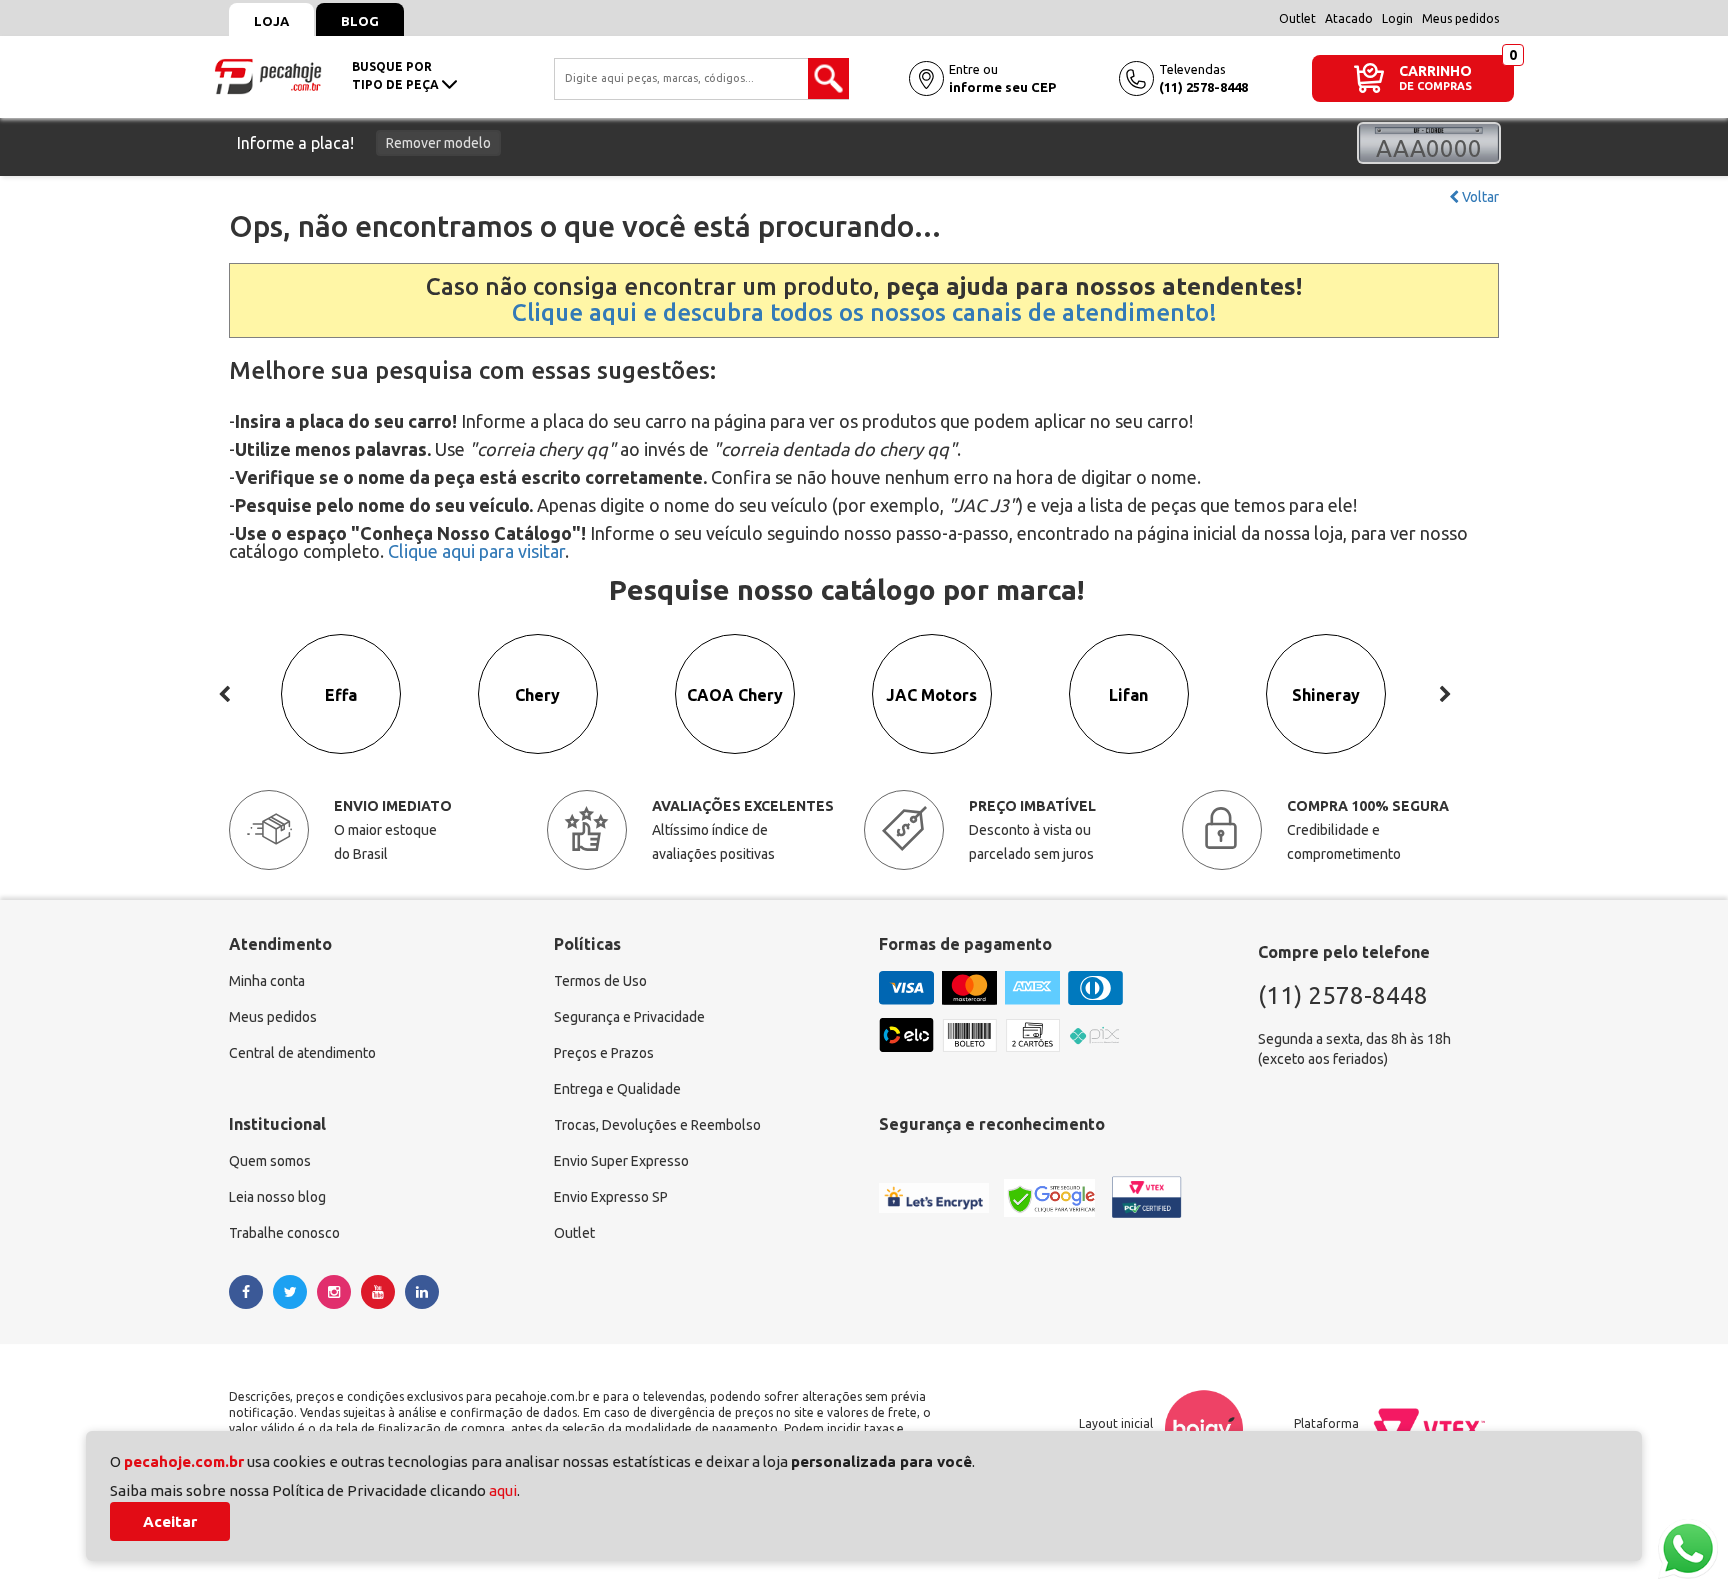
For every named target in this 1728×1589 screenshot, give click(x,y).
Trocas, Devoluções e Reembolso (657, 1125)
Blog (360, 21)
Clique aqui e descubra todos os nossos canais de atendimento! (864, 312)
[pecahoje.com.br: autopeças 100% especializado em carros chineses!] (268, 75)
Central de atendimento (302, 1053)
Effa (341, 695)
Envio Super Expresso (621, 1161)
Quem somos (270, 1161)
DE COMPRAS (1435, 86)
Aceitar (170, 1521)
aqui (503, 1490)
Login (1397, 18)
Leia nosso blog (277, 1197)
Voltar (1479, 197)
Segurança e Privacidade (629, 1017)
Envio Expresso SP (611, 1197)
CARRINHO (1435, 70)
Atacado (1349, 18)
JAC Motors (931, 695)
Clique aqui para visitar (476, 551)
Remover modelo (438, 143)
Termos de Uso (600, 981)
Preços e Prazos (604, 1053)
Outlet (1297, 18)
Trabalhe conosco (284, 1233)
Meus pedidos (1460, 18)
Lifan (1128, 695)
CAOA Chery (735, 695)
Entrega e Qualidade (617, 1089)
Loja (271, 21)
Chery (537, 695)
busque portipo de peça (397, 75)
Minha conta (267, 981)
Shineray (1326, 695)
